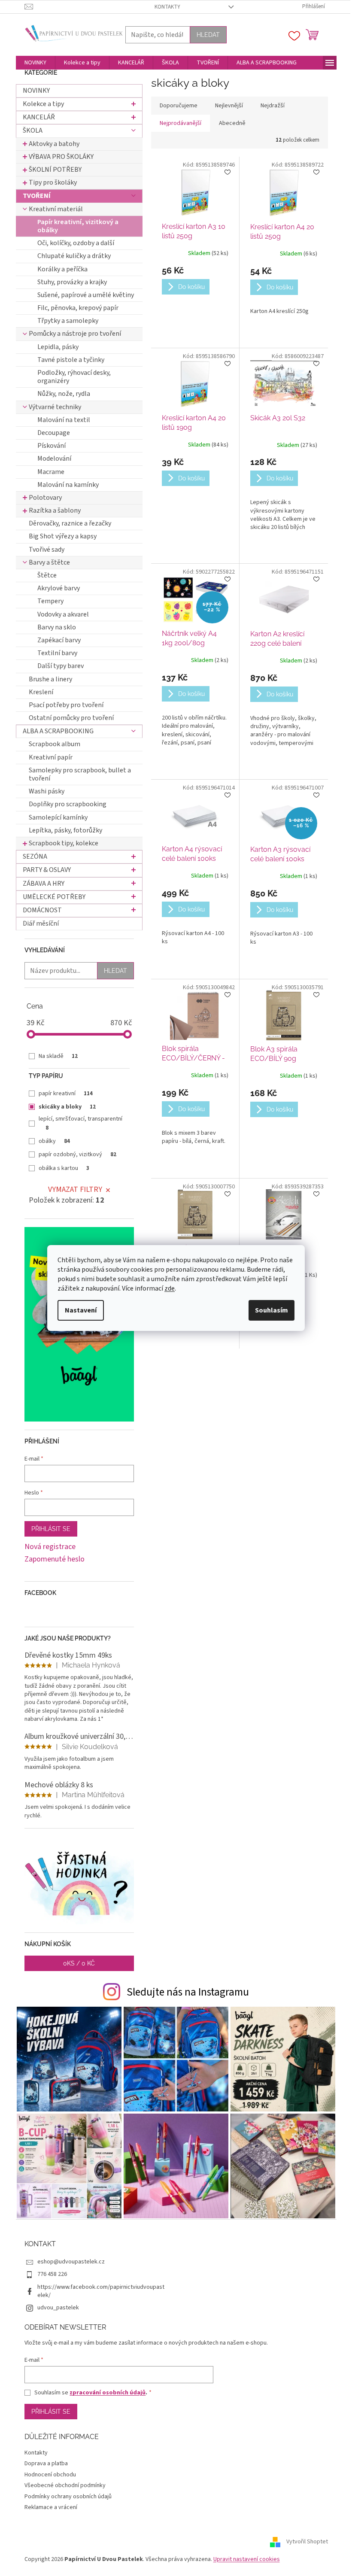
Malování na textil (64, 420)
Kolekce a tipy (43, 104)
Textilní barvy (57, 653)
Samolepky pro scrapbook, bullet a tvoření (80, 774)
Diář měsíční (41, 923)
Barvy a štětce (49, 562)
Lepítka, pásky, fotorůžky (65, 830)
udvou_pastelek (58, 2308)
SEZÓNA (35, 857)
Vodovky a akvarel (63, 614)
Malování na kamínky (68, 485)
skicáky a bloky (67, 1107)
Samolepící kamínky (58, 817)
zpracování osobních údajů (108, 2393)
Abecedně (232, 123)
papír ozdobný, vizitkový (77, 1154)
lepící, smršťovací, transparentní (80, 1123)
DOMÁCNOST (42, 910)
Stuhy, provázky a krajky (72, 282)
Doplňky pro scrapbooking (68, 804)
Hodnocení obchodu (50, 2475)
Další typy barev (61, 666)
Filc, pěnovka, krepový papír (78, 308)
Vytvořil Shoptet (307, 2542)
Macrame (51, 472)
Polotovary (45, 498)
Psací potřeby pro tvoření (66, 705)
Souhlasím (272, 1310)
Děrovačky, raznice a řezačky (70, 523)
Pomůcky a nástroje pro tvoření (75, 334)
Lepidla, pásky (58, 347)
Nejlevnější (229, 106)
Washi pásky (47, 791)
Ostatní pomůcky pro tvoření (71, 718)
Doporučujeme (179, 106)
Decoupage (54, 433)
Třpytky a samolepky (68, 321)
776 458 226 (52, 2274)
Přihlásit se (51, 1529)
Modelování (54, 459)
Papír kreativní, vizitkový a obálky (78, 226)
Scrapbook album (55, 744)
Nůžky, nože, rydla (64, 394)
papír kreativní (66, 1094)
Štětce (47, 575)
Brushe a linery (50, 679)
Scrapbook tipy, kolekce (64, 843)
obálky (54, 1141)
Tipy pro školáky (53, 182)
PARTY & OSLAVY (47, 870)
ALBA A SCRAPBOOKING (58, 731)
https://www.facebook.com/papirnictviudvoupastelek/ (101, 2291)
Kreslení (41, 692)
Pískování (52, 446)
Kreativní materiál (56, 209)
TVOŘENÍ (37, 196)
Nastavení (81, 1310)
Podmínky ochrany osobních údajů (68, 2497)
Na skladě (58, 1056)
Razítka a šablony (55, 510)
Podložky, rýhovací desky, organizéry (74, 377)
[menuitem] (35, 63)
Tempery (50, 601)
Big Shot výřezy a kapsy (63, 536)
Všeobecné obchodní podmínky (65, 2485)
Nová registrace (50, 1547)
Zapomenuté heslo (55, 1559)
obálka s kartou (64, 1168)
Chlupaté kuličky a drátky (74, 256)
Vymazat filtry (75, 1189)
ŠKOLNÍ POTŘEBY (55, 170)
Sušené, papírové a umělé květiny (86, 295)
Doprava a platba (46, 2464)
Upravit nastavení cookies (247, 2559)
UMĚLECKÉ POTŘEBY (54, 897)
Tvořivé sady (47, 550)
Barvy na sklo (57, 627)
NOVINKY (36, 91)
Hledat (208, 35)
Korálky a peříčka (62, 269)
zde (170, 1288)
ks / (79, 1963)
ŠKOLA (33, 131)
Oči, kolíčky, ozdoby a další (76, 243)
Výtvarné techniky (55, 407)
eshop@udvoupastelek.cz (71, 2262)
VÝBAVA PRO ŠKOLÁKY (61, 157)
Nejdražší (273, 106)
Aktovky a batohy (54, 144)
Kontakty (167, 7)
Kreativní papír (51, 757)
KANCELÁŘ (39, 117)
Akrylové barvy (59, 588)
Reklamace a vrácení (51, 2507)
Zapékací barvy (59, 640)
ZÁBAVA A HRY (44, 884)
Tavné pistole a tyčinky (71, 360)
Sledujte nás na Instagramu (188, 1992)
